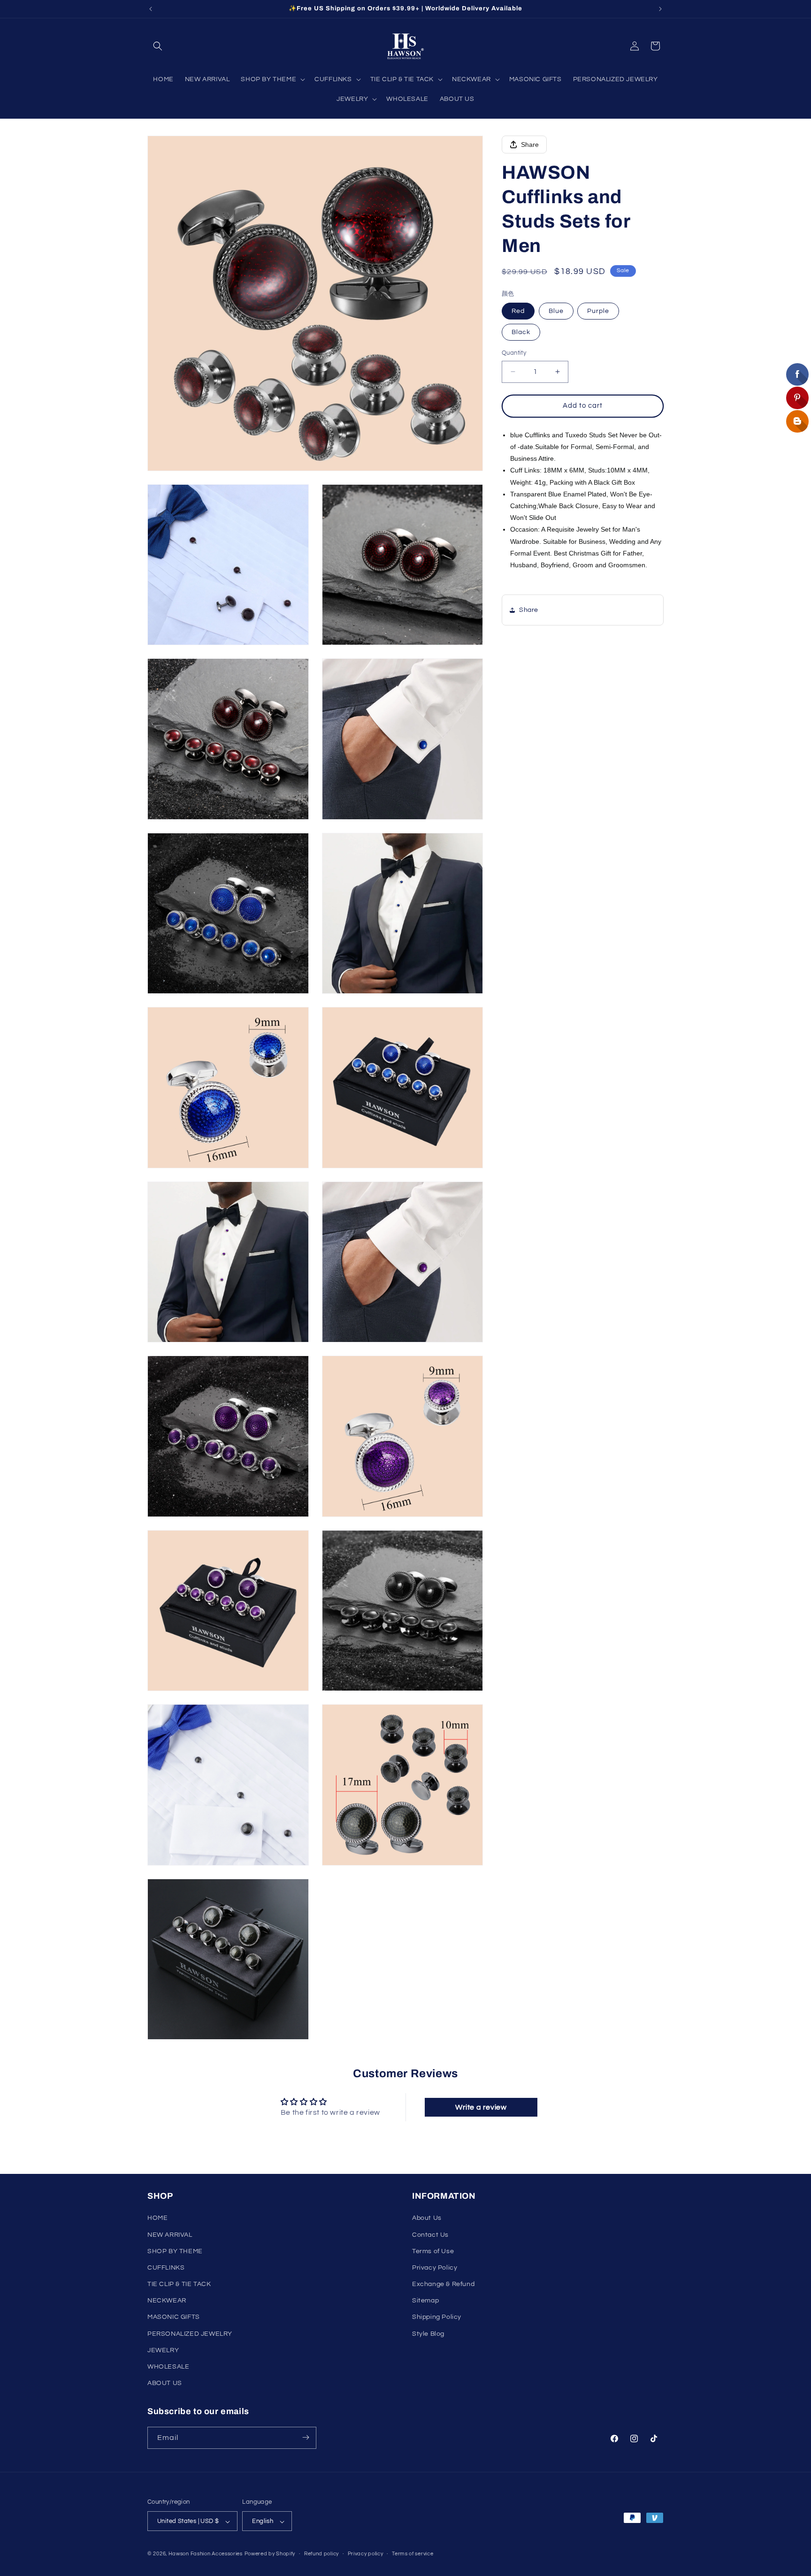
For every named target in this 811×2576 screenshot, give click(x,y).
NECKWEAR (167, 2301)
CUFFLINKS (166, 2268)
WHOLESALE (168, 2367)
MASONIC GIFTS (174, 2317)
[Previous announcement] (151, 9)
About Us (427, 2218)
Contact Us (430, 2235)
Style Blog (428, 2334)
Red (518, 311)
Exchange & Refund (443, 2284)
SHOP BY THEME (175, 2251)
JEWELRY (163, 2350)
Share (530, 145)
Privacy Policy (435, 2268)
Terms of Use (433, 2251)
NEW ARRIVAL (170, 2235)
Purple (598, 311)
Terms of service (413, 2554)
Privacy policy (366, 2554)
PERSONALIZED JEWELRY (190, 2334)
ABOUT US (165, 2384)
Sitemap (425, 2301)
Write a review (481, 2107)
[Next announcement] (660, 9)
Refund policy (321, 2554)
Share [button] (529, 610)
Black (521, 332)
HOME (157, 2218)
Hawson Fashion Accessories (206, 2554)
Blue (556, 311)
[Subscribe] (306, 2437)
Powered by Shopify (270, 2554)
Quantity (514, 353)
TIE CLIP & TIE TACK (179, 2284)
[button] (158, 46)
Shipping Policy (437, 2317)
